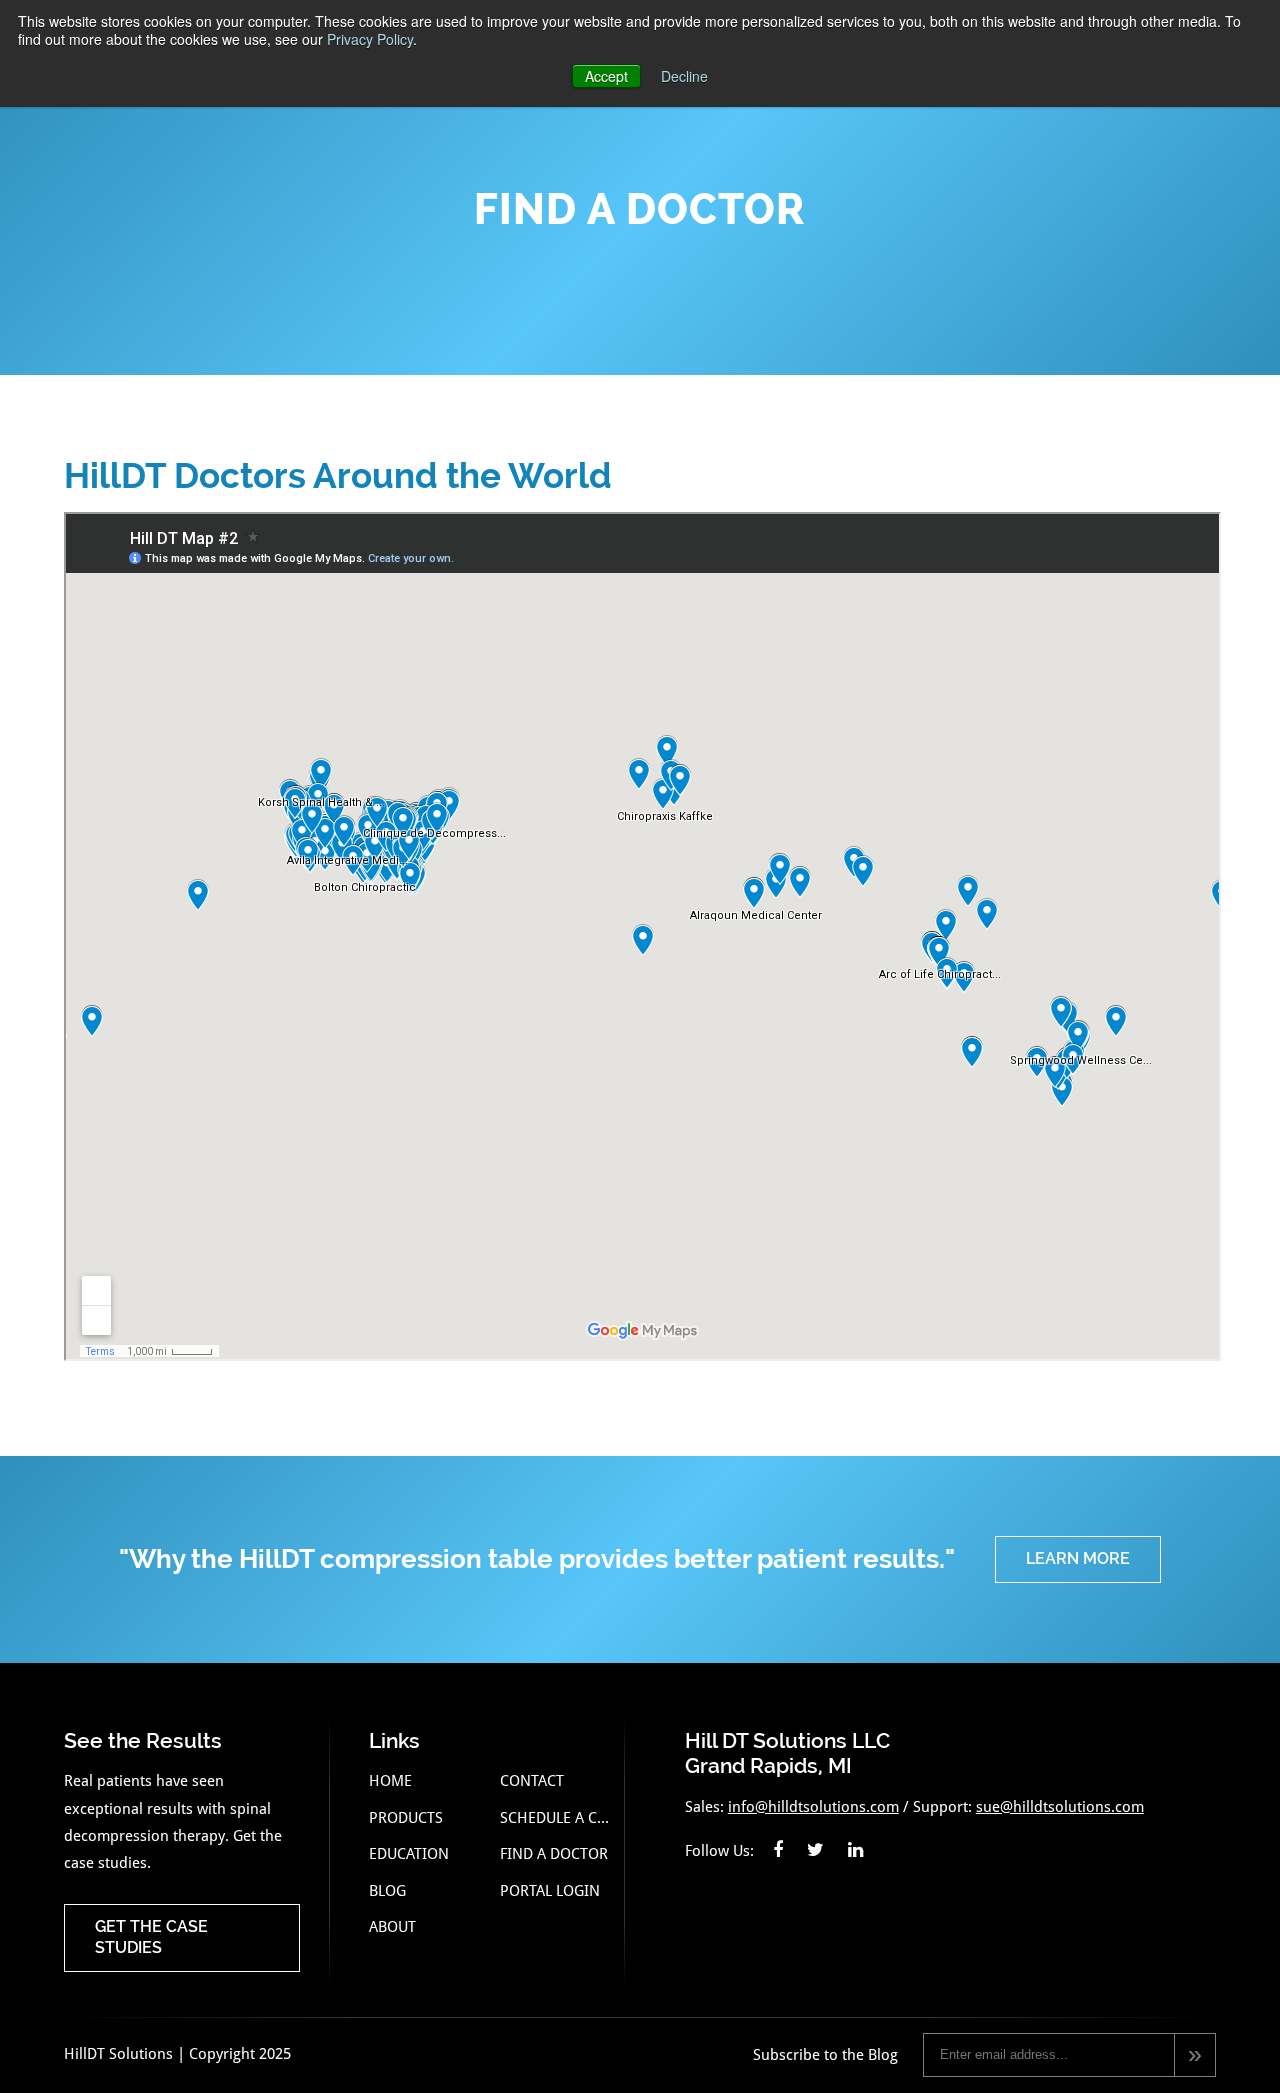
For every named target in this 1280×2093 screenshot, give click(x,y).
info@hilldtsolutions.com (813, 1807)
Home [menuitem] (390, 1781)
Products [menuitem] (406, 1818)
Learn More (1078, 1558)
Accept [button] (606, 76)
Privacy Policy (370, 39)
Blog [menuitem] (387, 1891)
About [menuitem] (392, 1927)
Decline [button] (684, 76)
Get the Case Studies (151, 1937)
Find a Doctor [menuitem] (554, 1854)
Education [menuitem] (409, 1854)
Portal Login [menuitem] (550, 1891)
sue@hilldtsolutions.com (1060, 1807)
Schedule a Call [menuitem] (557, 1818)
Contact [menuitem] (532, 1781)
